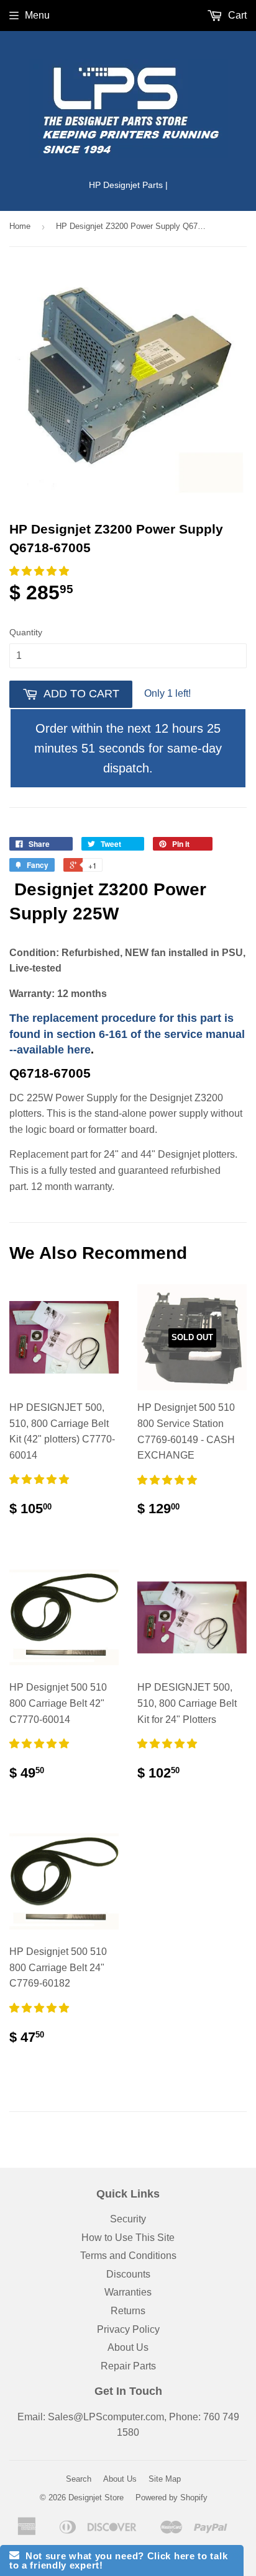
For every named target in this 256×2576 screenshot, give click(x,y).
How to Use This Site (128, 2238)
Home (20, 226)
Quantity (26, 632)
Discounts (128, 2274)
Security (128, 2219)
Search (79, 2479)
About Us (128, 2347)
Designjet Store (96, 2498)
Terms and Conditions (128, 2256)
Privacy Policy (128, 2329)
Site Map (165, 2479)
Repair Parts (128, 2366)
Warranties (128, 2292)
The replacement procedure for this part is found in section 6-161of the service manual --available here (127, 1034)
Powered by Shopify (171, 2498)
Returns (128, 2311)
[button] (40, 571)
